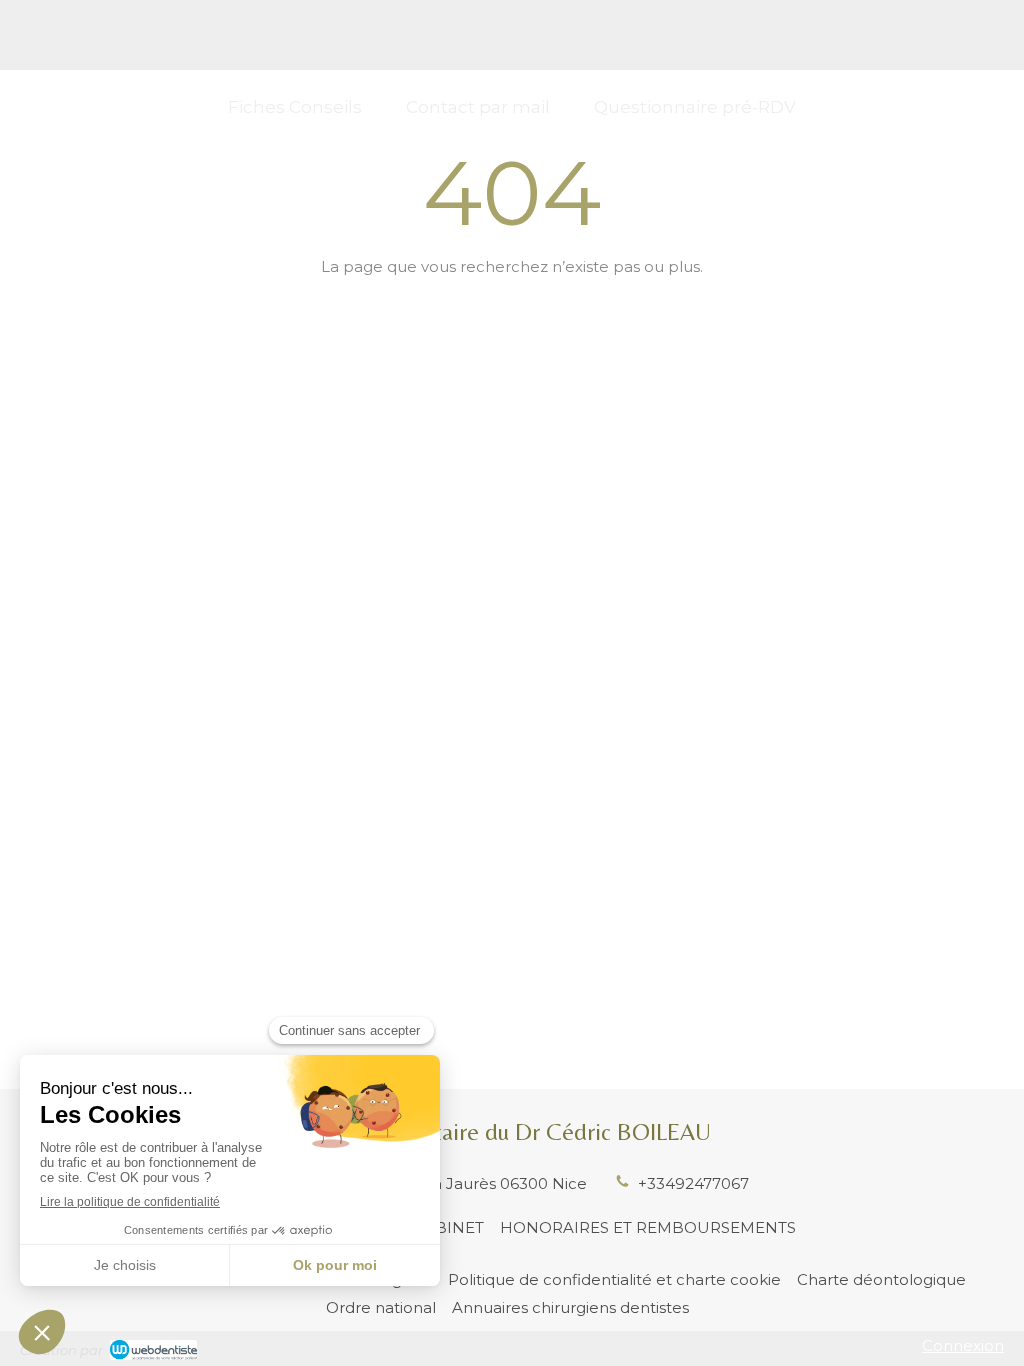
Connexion (963, 1345)
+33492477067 (693, 1183)
